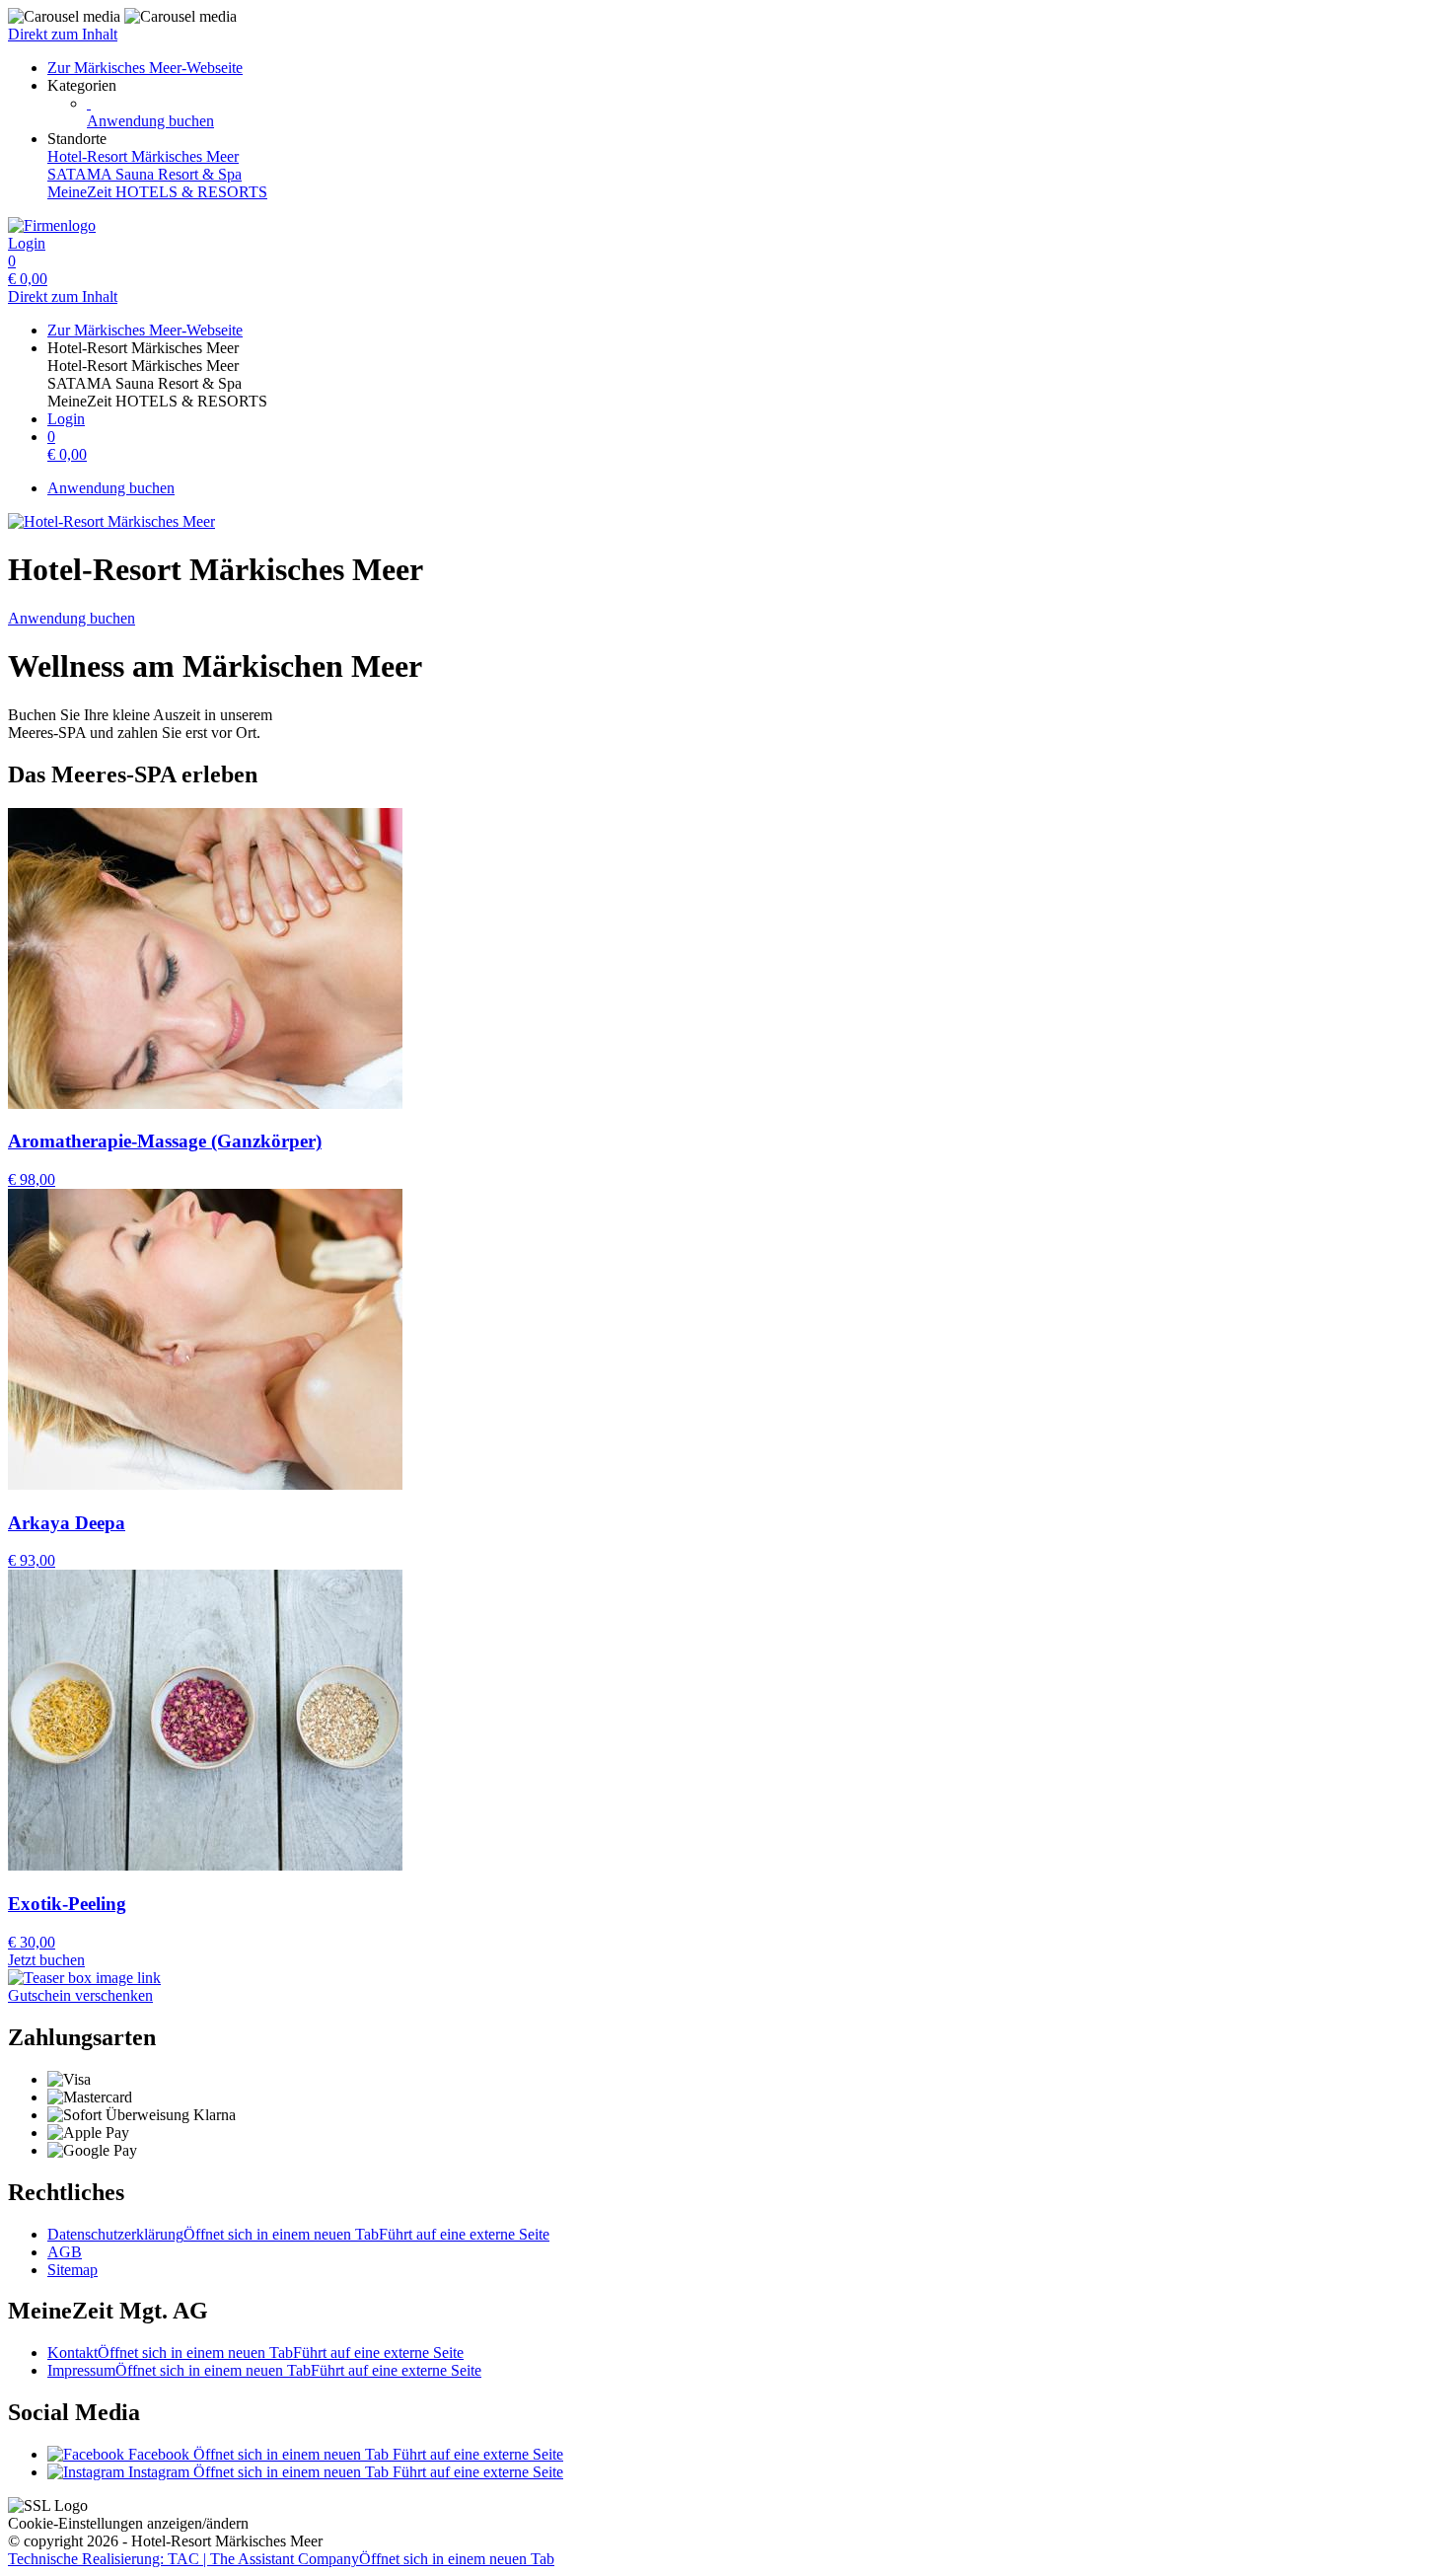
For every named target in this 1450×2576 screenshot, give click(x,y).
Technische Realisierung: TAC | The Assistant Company (281, 2559)
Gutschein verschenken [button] (80, 1995)
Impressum (264, 2370)
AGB (65, 2252)
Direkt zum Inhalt (63, 34)
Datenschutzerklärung (298, 2234)
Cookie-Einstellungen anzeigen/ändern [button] (128, 2523)
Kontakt (255, 2353)
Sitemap (72, 2270)
